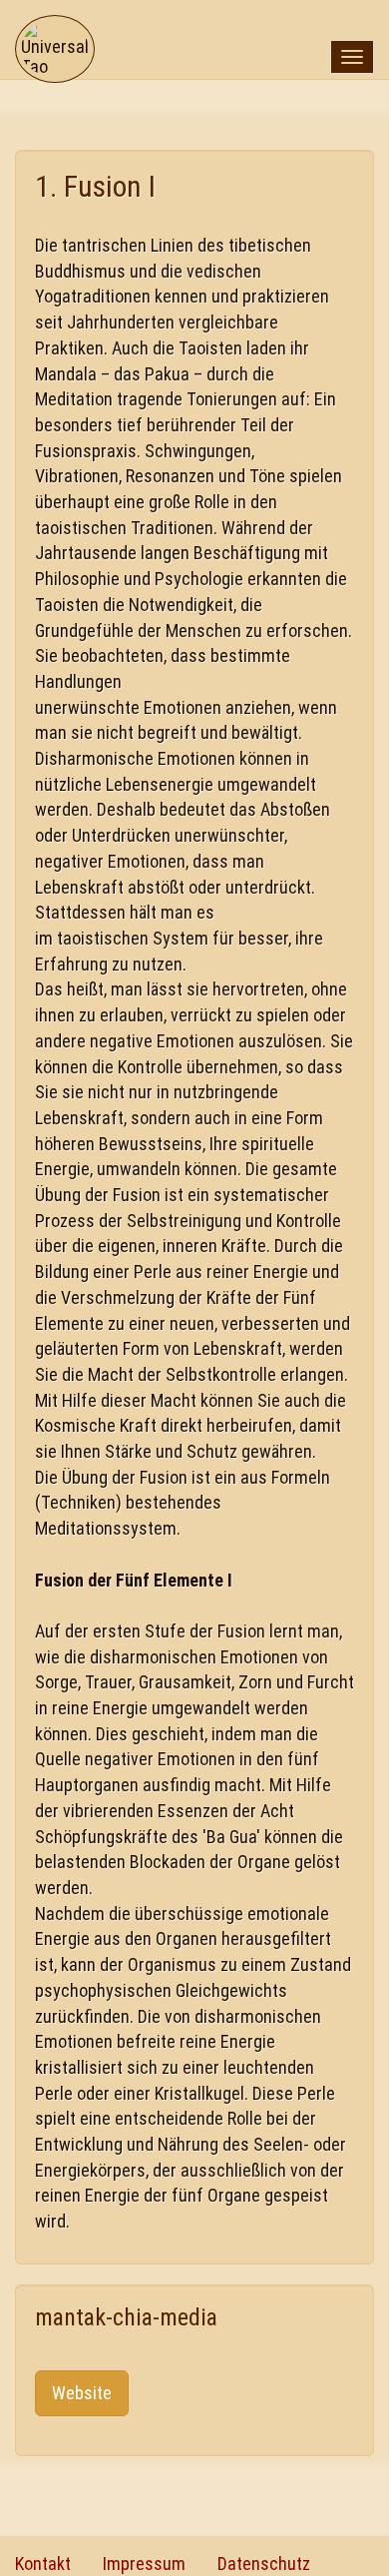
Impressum (144, 2564)
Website (82, 2393)
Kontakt (43, 2564)
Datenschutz (264, 2564)
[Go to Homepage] (55, 25)
